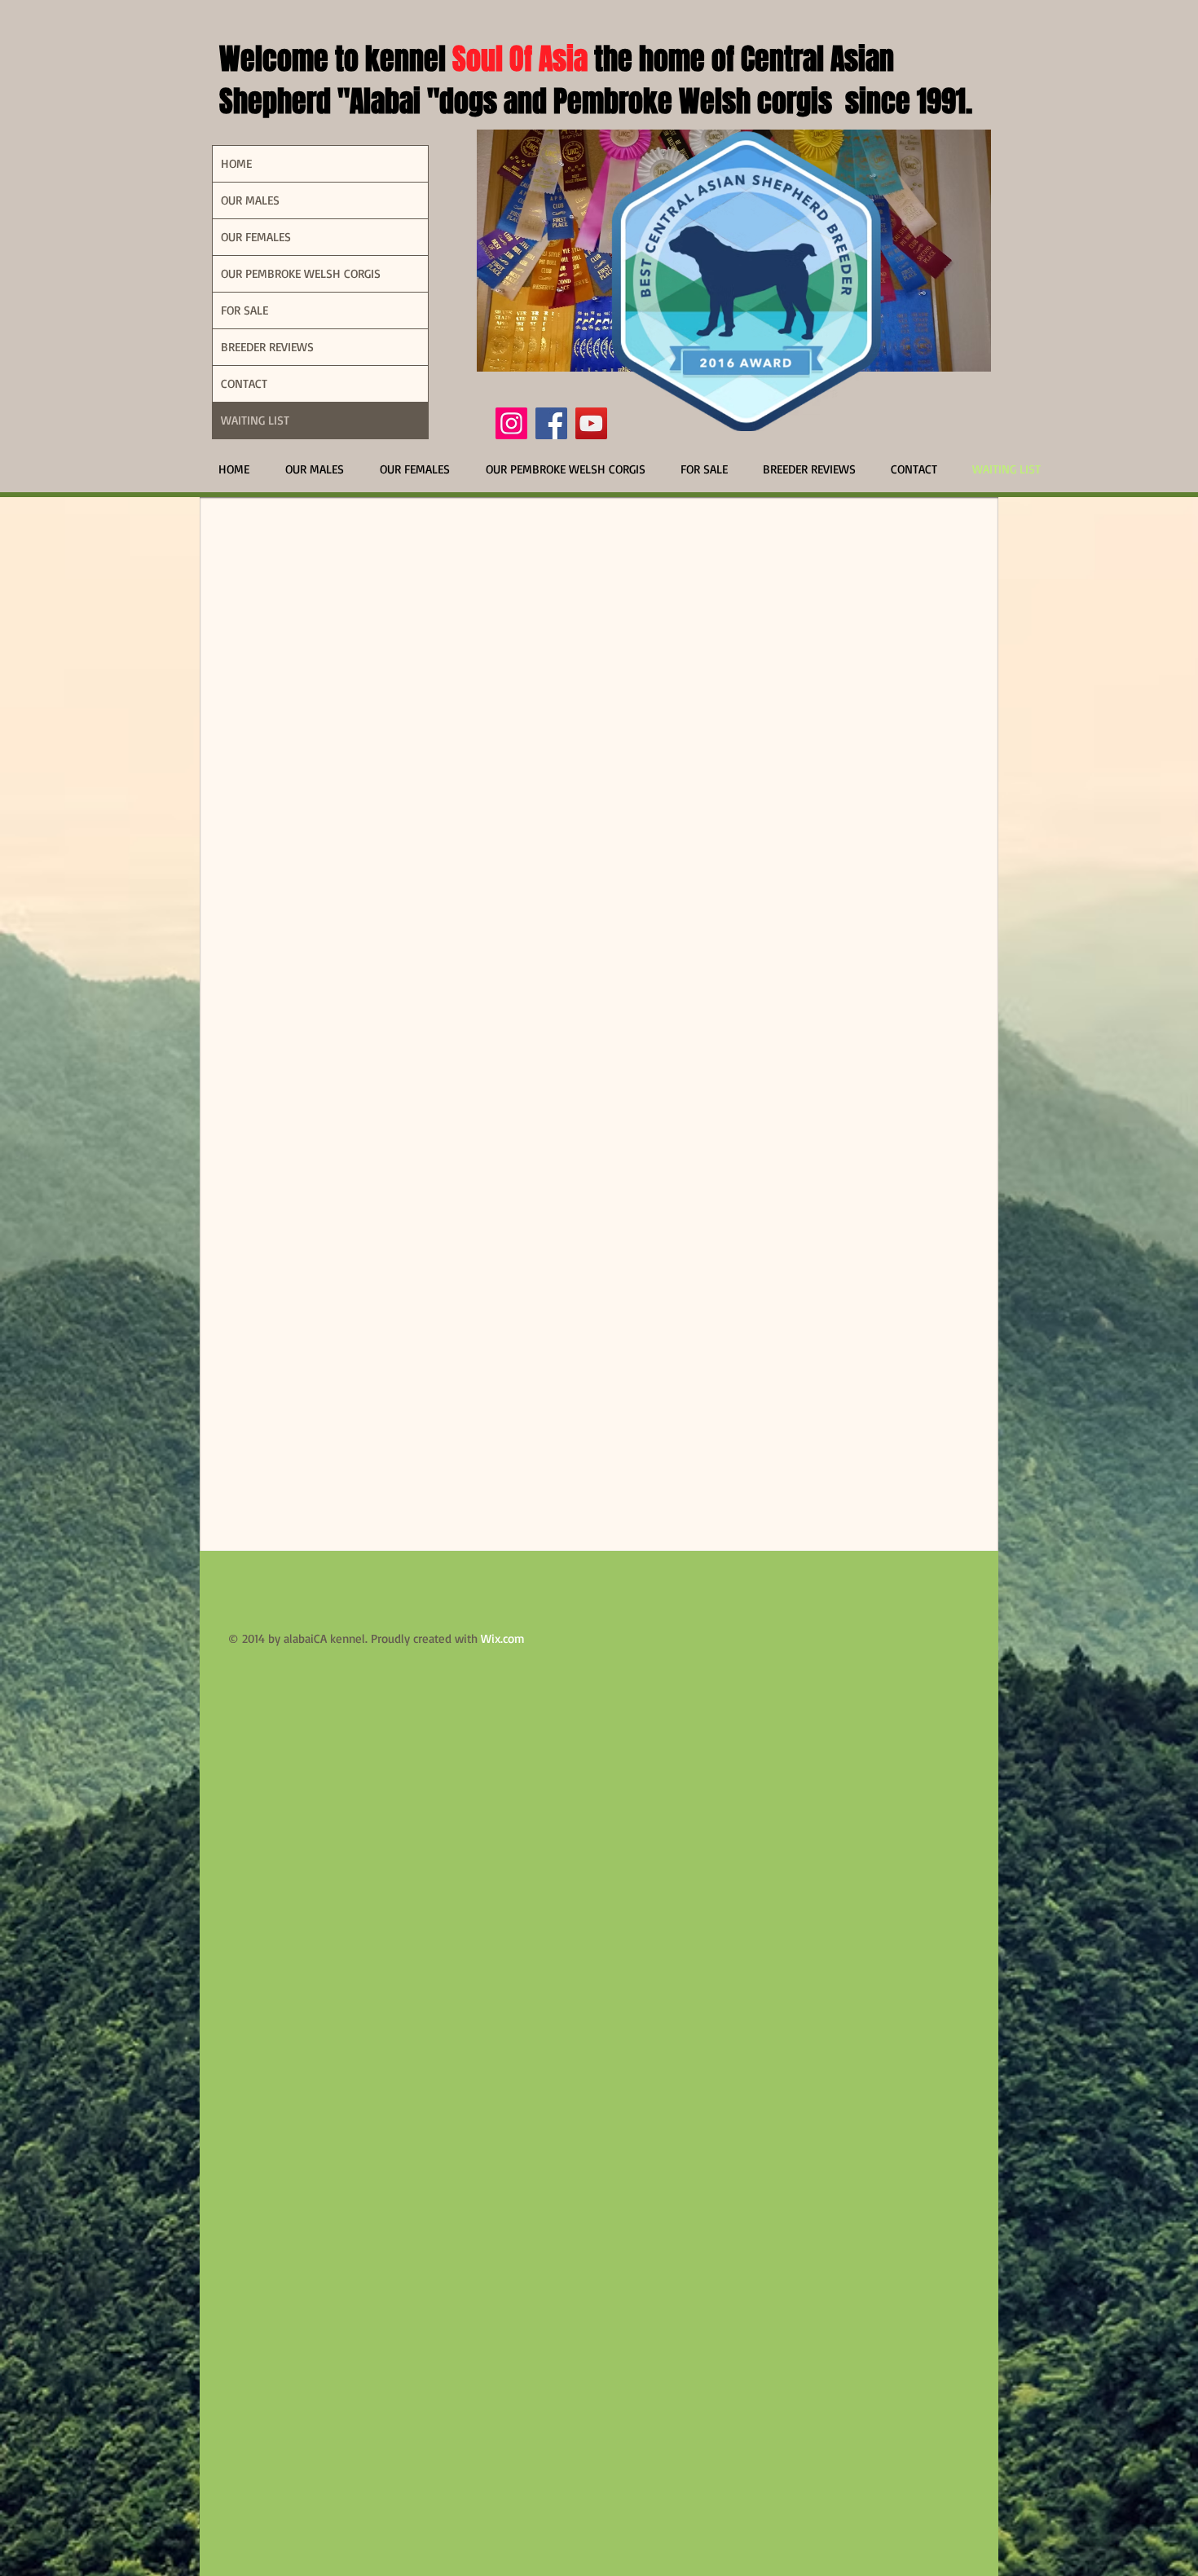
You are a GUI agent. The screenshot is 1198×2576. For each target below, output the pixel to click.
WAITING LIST (255, 420)
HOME (236, 163)
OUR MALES (250, 200)
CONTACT (244, 383)
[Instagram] (511, 423)
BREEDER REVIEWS (267, 347)
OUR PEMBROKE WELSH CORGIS (301, 273)
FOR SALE (244, 310)
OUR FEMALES (256, 237)
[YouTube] (591, 423)
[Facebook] (551, 423)
